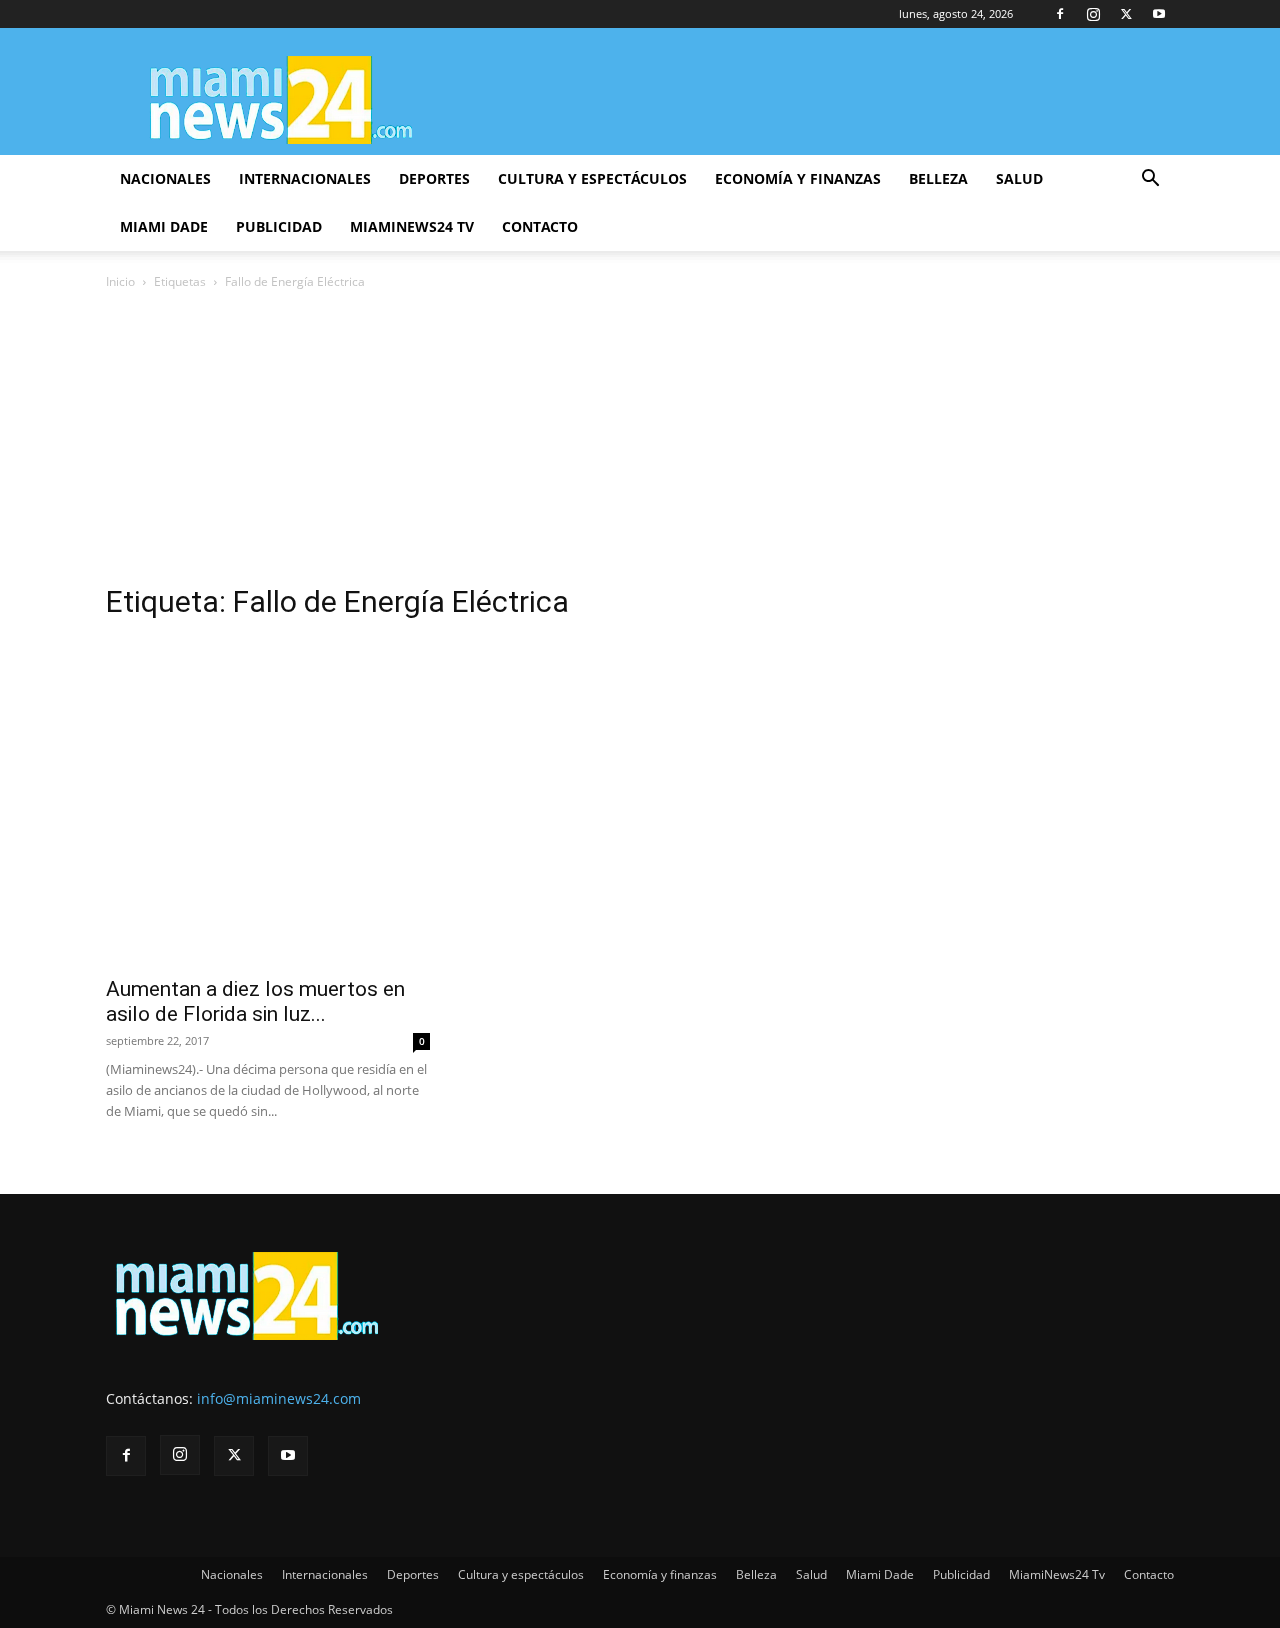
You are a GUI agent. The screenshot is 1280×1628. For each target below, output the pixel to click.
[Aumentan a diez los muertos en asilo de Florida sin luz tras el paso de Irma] (268, 802)
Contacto (540, 226)
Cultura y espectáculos (592, 178)
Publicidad (279, 226)
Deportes (434, 178)
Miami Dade (164, 226)
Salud (1019, 178)
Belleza (938, 178)
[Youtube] (1159, 14)
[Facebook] (1060, 14)
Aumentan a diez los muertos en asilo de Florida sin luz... (255, 1001)
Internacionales (305, 178)
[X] (1126, 14)
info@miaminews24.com (279, 1398)
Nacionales (165, 178)
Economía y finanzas (798, 178)
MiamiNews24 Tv (412, 226)
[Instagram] (1093, 14)
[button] (1150, 180)
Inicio (120, 281)
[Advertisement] (640, 443)
